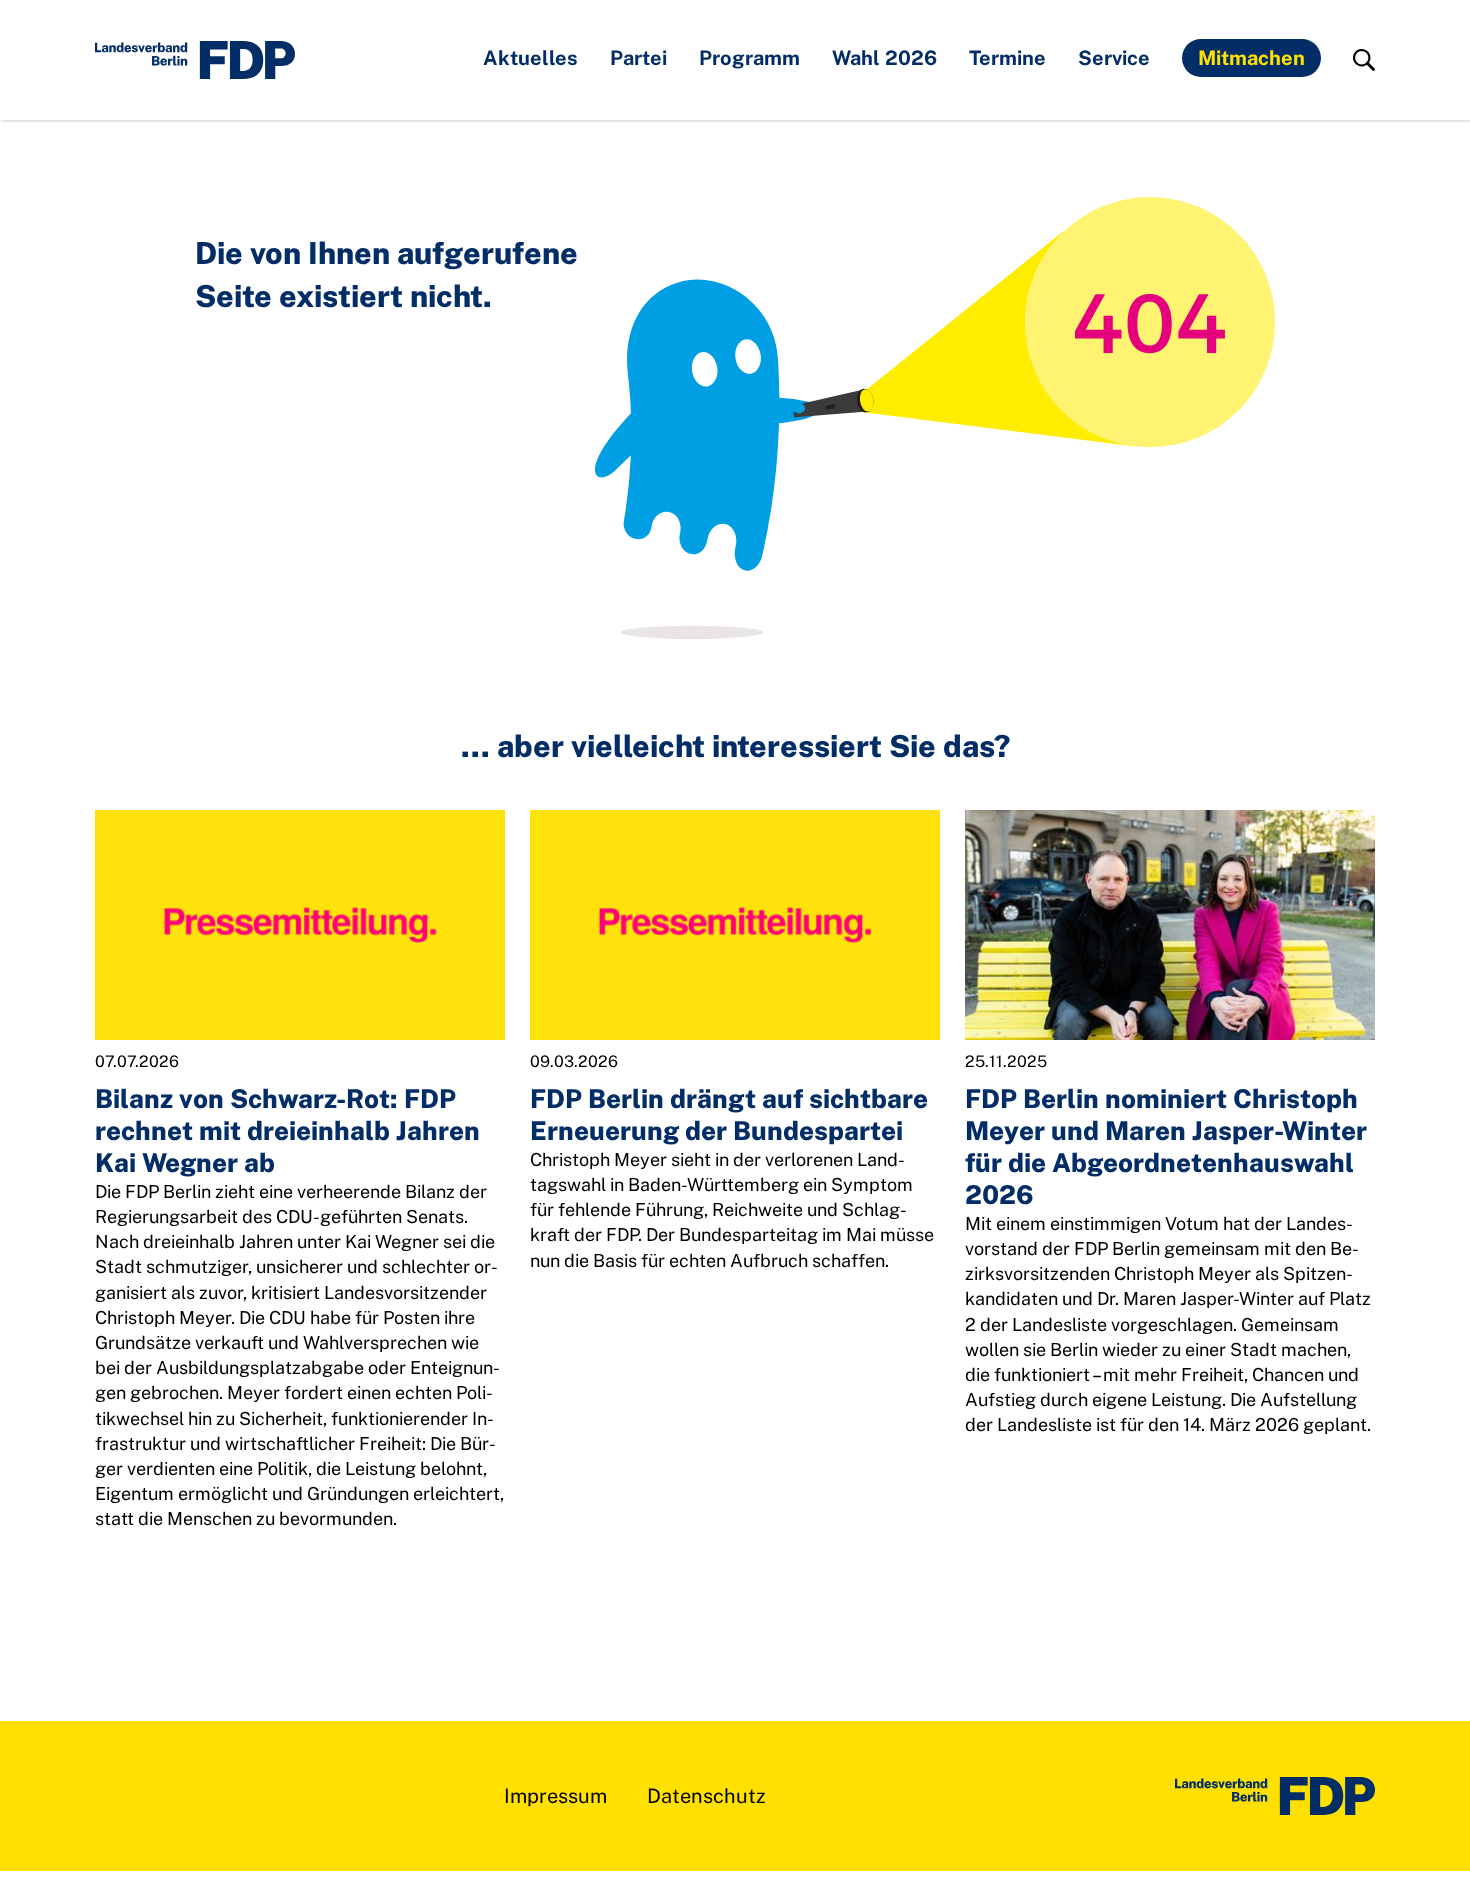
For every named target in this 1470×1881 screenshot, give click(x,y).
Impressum (555, 1796)
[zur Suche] (1364, 60)
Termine (1007, 58)
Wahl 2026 (884, 58)
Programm (749, 58)
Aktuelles (530, 58)
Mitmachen (1251, 58)
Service (1114, 58)
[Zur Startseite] (1275, 1796)
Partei (638, 58)
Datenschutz (706, 1796)
